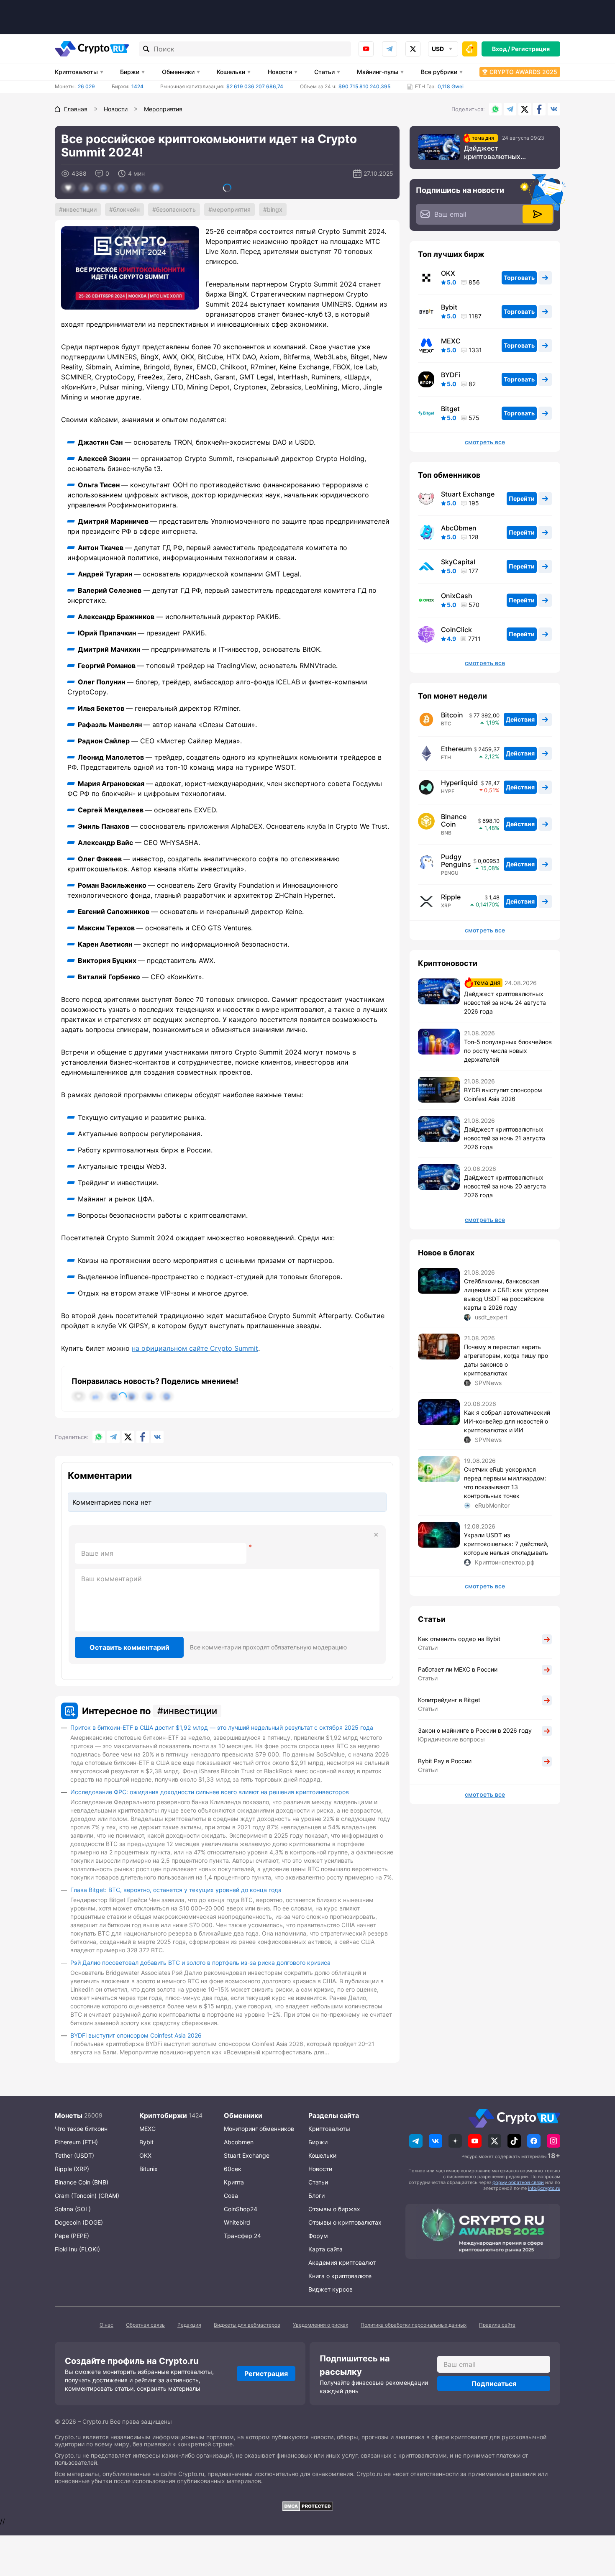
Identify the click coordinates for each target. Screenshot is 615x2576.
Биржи (130, 72)
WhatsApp (495, 109)
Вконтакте (554, 109)
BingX (275, 209)
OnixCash (457, 596)
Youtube (366, 49)
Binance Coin (454, 820)
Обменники (178, 72)
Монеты (69, 2115)
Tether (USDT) (74, 2155)
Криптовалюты (76, 72)
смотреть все (485, 442)
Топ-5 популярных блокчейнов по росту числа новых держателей (508, 1051)
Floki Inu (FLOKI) (77, 2249)
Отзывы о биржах (334, 2209)
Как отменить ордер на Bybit (459, 1639)
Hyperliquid (459, 783)
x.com (413, 49)
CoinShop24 (241, 2209)
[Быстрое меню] (470, 49)
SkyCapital (458, 562)
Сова (231, 2196)
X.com (525, 109)
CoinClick (456, 630)
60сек (233, 2169)
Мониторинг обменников (259, 2129)
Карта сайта (325, 2249)
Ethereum (456, 749)
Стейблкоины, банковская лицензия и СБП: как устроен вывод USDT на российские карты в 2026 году (506, 1294)
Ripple (451, 897)
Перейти (522, 498)
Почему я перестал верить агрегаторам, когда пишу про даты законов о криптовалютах (506, 1360)
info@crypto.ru (544, 2188)
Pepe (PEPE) (72, 2236)
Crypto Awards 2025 (523, 72)
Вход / (501, 49)
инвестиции (80, 209)
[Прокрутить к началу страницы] (596, 2524)
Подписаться (494, 2384)
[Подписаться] (538, 214)
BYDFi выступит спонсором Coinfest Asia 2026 (136, 2035)
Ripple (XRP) (72, 2169)
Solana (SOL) (73, 2209)
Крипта (234, 2182)
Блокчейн (126, 209)
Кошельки (231, 72)
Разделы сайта (334, 2115)
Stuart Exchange (468, 494)
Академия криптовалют (342, 2262)
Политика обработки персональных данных (414, 2325)
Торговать (519, 278)
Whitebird (237, 2222)
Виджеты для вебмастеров (247, 2325)
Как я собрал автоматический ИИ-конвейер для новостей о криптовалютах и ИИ (507, 1421)
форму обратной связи (518, 2182)
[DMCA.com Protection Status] (307, 2506)
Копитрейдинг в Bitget (449, 1700)
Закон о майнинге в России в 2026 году (475, 1730)
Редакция (189, 2325)
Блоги (316, 2196)
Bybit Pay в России (445, 1761)
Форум (318, 2236)
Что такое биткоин (81, 2129)
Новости (280, 72)
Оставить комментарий (129, 1647)
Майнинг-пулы (378, 72)
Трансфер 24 (242, 2236)
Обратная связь (145, 2325)
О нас (106, 2325)
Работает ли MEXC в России (458, 1669)
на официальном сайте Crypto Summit (195, 1348)
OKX (448, 273)
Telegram (389, 49)
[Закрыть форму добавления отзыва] (376, 1535)
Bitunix (149, 2169)
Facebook (539, 109)
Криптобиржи (163, 2115)
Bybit (449, 307)
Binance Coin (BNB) (82, 2182)
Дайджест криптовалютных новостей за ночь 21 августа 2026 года (505, 1138)
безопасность (176, 209)
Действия (520, 719)
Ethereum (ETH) (76, 2142)
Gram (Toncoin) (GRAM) (87, 2196)
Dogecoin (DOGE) (79, 2222)
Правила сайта (497, 2325)
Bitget (450, 409)
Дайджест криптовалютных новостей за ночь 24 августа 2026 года (498, 152)
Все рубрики (439, 72)
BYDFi (451, 375)
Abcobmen (239, 2142)
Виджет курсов (331, 2289)
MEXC (451, 341)
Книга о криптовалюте (340, 2276)
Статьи (324, 72)
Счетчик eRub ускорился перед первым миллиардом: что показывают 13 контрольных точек (505, 1483)
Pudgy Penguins (456, 860)
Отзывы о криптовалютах (345, 2222)
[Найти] (146, 49)
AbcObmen (459, 528)
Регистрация (530, 49)
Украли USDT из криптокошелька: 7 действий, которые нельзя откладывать (506, 1544)
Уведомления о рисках (320, 2325)
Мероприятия (231, 209)
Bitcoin (452, 715)
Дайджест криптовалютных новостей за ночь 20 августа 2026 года (505, 1186)
